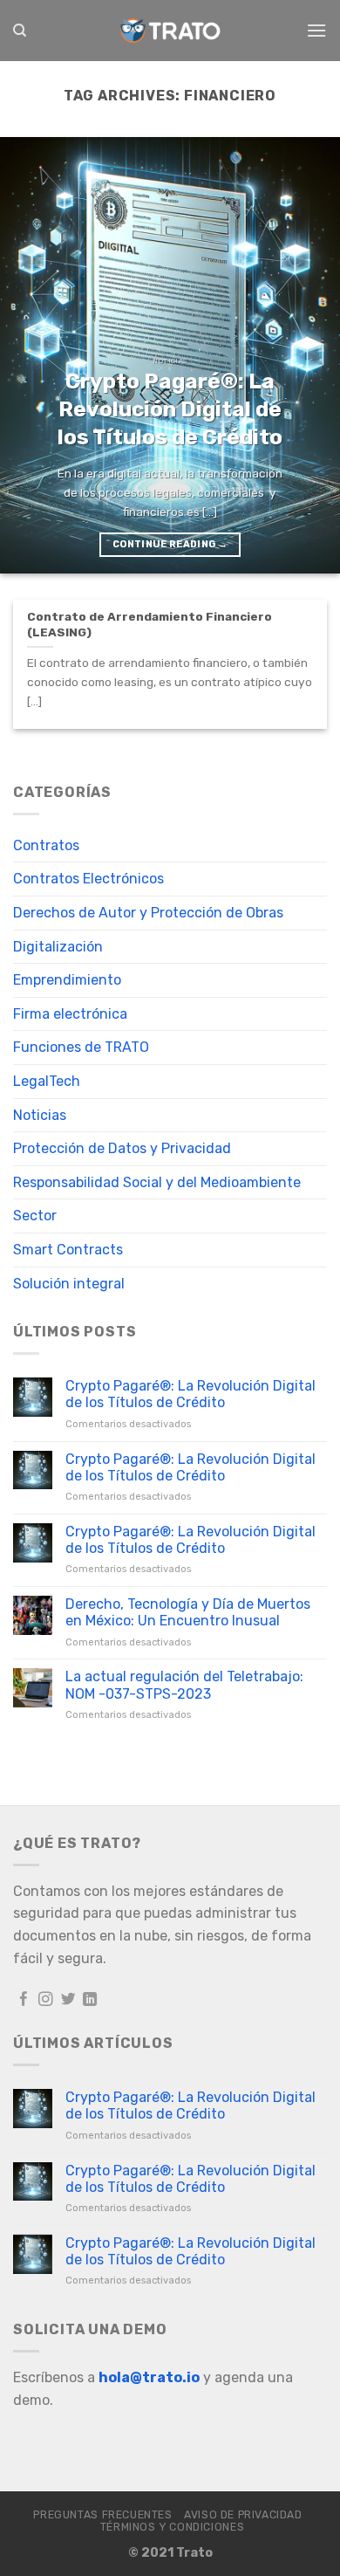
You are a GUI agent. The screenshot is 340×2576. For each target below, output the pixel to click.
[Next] (311, 355)
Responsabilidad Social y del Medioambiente (157, 1182)
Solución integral (69, 1284)
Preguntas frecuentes (102, 2515)
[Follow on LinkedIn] (90, 2000)
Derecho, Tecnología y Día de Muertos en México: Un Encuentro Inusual (188, 1612)
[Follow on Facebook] (24, 2000)
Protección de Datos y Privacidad (122, 1148)
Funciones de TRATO (81, 1047)
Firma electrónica (70, 1014)
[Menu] (316, 30)
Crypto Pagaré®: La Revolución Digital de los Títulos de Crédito (190, 1394)
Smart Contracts (68, 1250)
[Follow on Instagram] (46, 2000)
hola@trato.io (149, 2377)
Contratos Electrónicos (88, 879)
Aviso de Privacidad (243, 2515)
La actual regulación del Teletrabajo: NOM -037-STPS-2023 (184, 1685)
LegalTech (47, 1081)
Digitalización (58, 947)
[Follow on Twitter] (68, 2000)
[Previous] (29, 355)
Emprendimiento (67, 980)
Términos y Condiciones (172, 2527)
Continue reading (170, 544)
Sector (35, 1216)
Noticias (40, 1115)
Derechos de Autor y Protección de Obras (148, 913)
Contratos (46, 845)
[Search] (20, 31)
